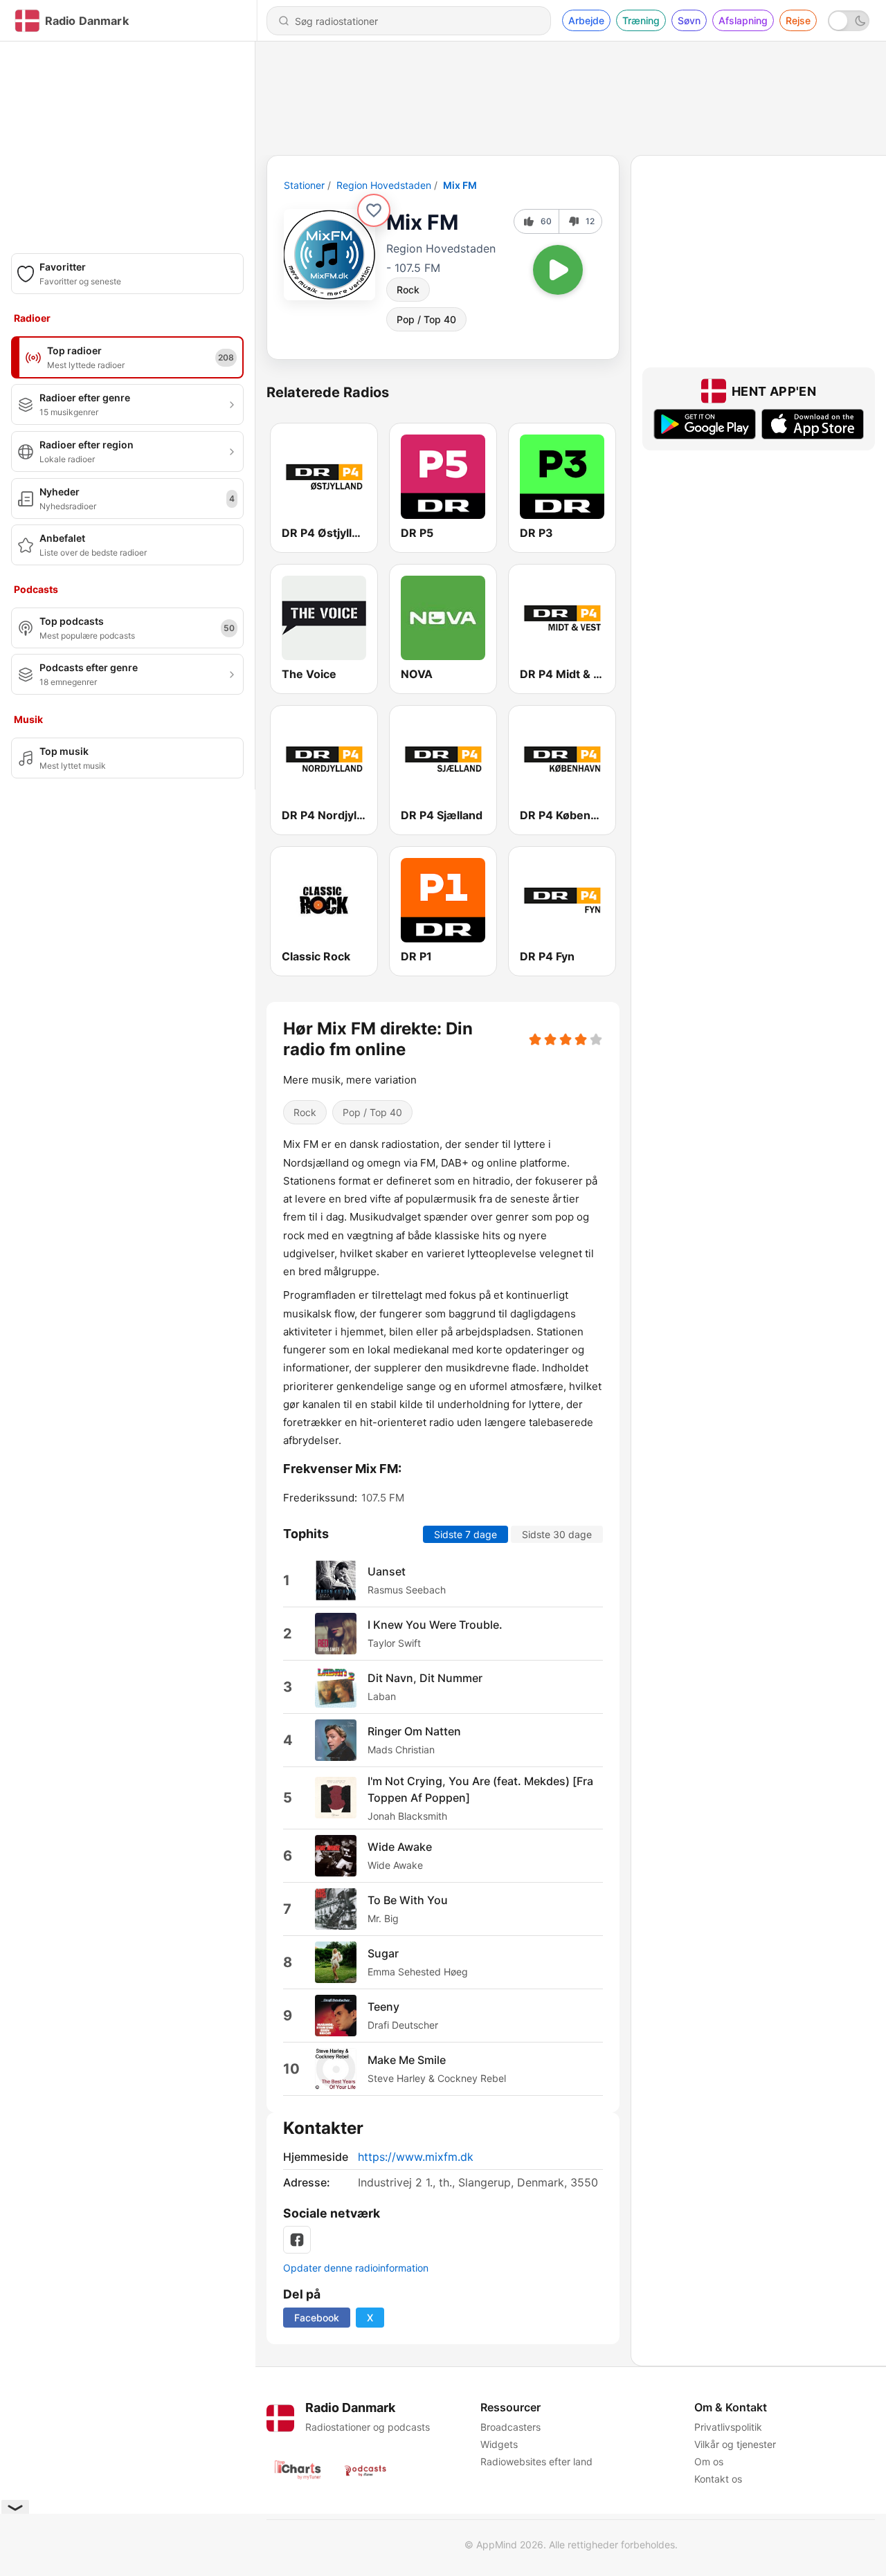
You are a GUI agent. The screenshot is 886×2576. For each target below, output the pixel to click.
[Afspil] (558, 270)
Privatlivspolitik (728, 2427)
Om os (709, 2461)
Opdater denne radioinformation (356, 2268)
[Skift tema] (849, 21)
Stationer (304, 185)
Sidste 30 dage (557, 1534)
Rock (408, 290)
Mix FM (460, 185)
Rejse (798, 20)
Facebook (317, 2318)
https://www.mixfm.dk (416, 2157)
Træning (641, 20)
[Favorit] (374, 210)
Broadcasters (510, 2427)
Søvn (689, 20)
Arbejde (586, 20)
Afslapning (743, 20)
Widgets (499, 2444)
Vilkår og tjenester (735, 2444)
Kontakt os (718, 2479)
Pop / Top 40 (426, 319)
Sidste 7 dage (465, 1534)
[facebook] (297, 2240)
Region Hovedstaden (384, 185)
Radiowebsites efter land (536, 2461)
